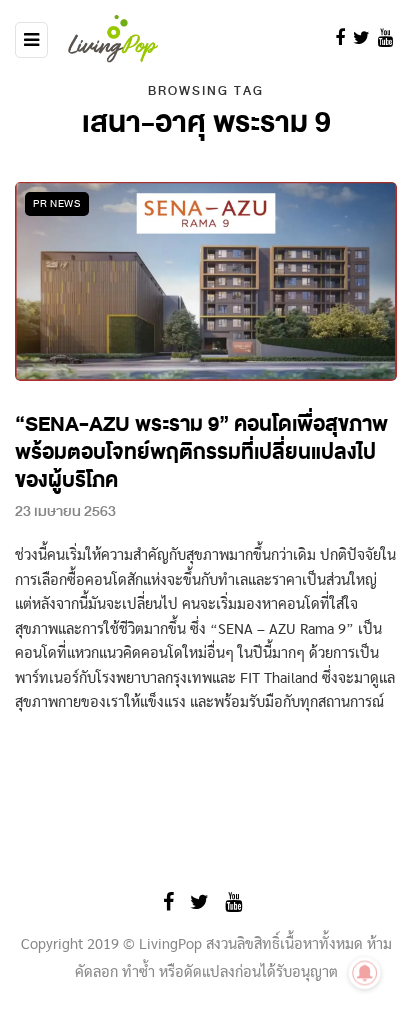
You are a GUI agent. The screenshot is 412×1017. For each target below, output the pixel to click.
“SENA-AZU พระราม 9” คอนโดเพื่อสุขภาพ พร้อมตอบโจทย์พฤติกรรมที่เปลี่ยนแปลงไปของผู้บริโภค (201, 452)
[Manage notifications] (365, 973)
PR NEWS (57, 203)
